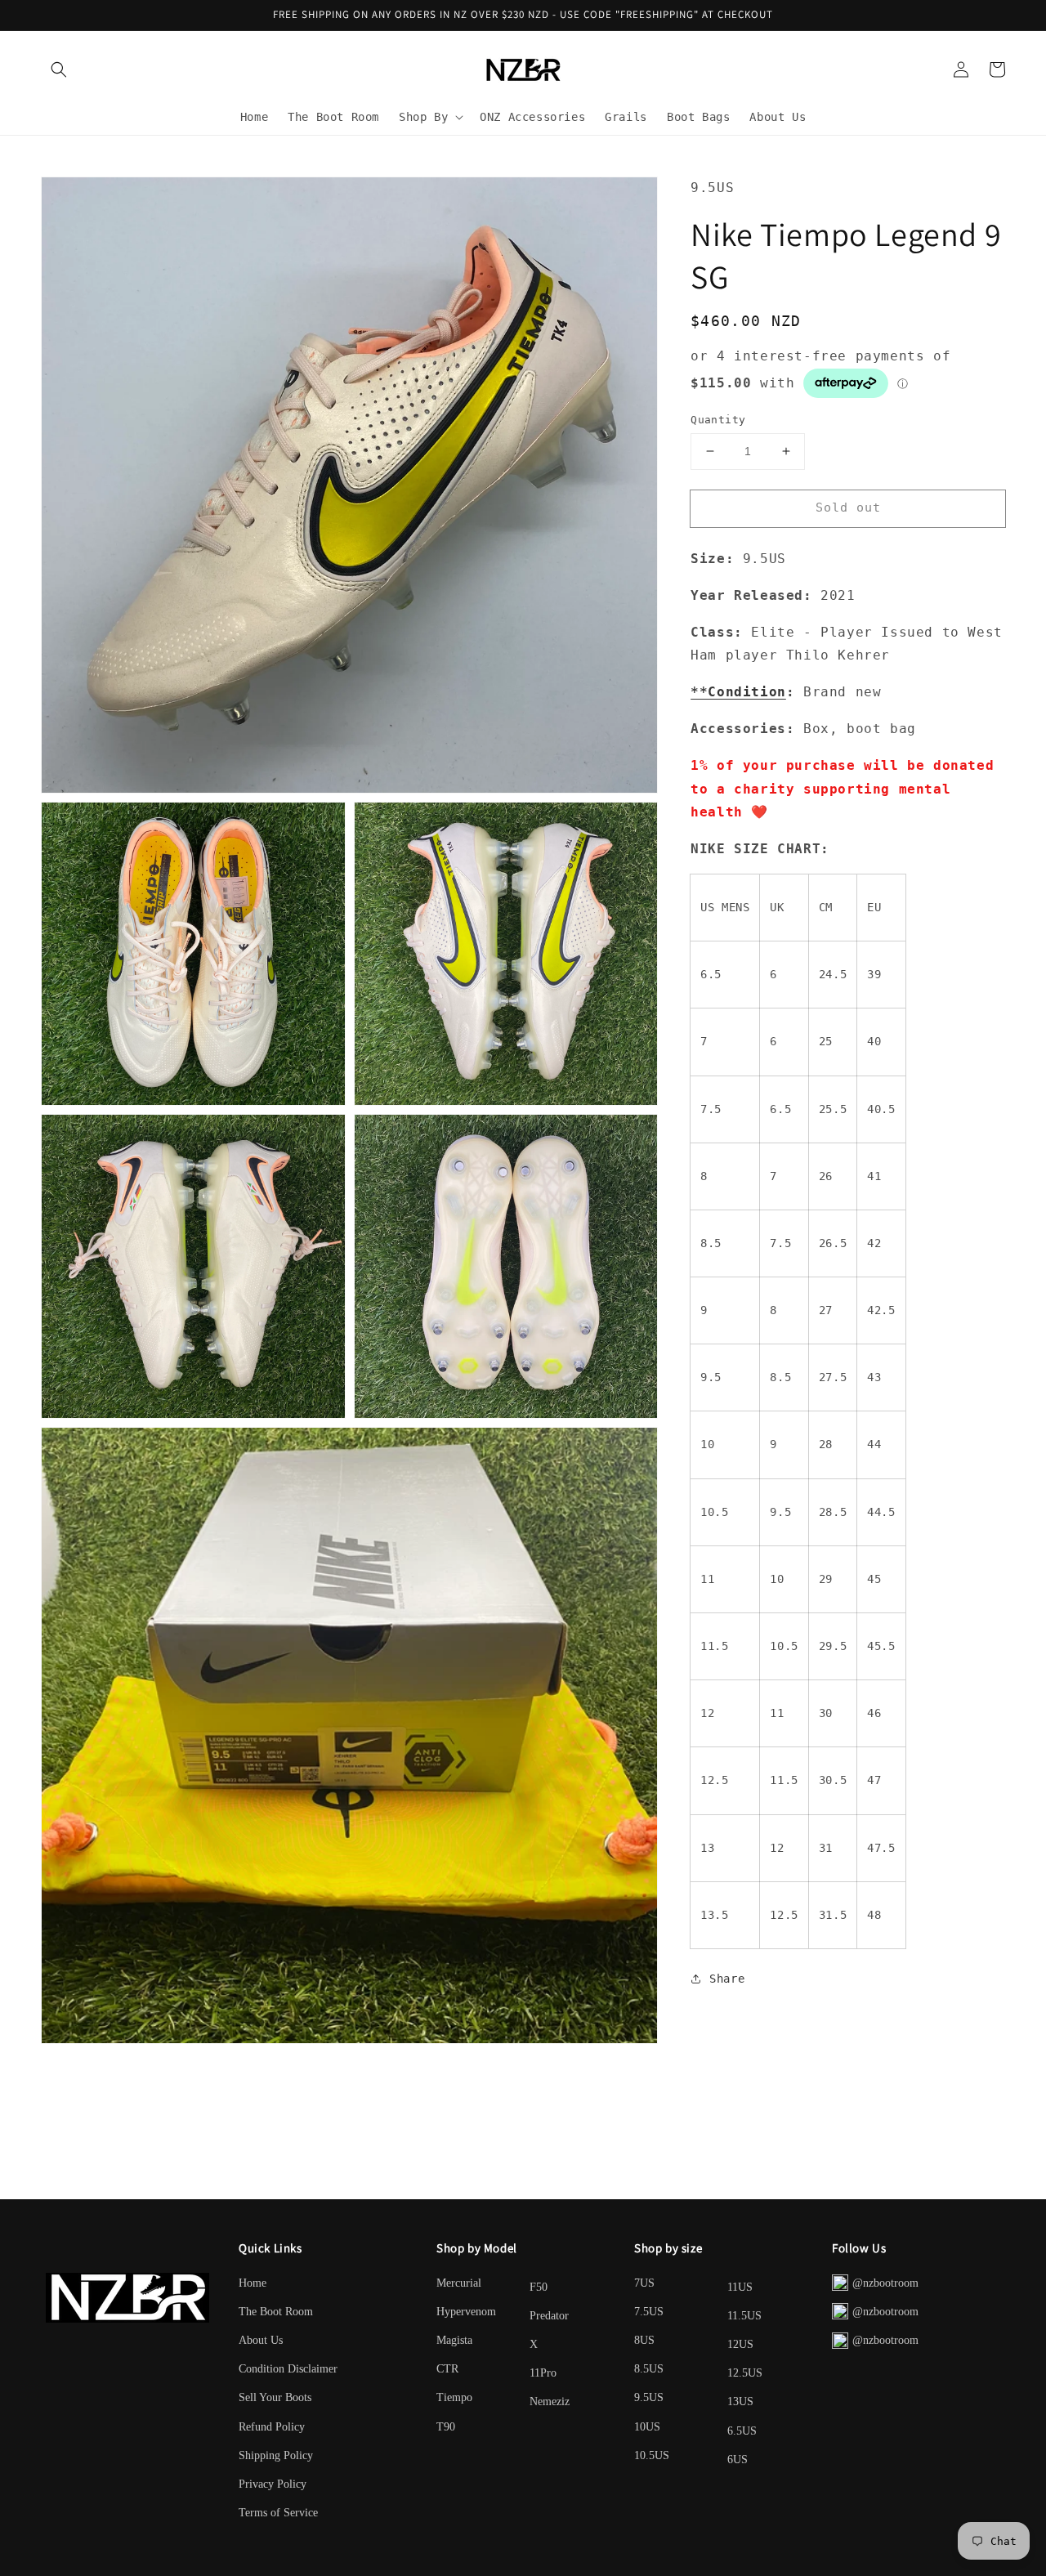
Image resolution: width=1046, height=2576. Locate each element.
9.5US (649, 2397)
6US (738, 2460)
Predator (549, 2316)
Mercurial (459, 2283)
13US (740, 2402)
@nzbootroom (885, 2283)
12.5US (745, 2373)
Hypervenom (466, 2312)
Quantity (718, 420)
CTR (447, 2369)
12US (740, 2344)
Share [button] (727, 1979)
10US (647, 2427)
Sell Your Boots (275, 2397)
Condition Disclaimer (288, 2369)
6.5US (742, 2431)
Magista (454, 2340)
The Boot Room (276, 2312)
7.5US (649, 2312)
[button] (59, 69)
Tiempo (454, 2397)
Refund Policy (272, 2427)
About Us (261, 2340)
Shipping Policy (276, 2455)
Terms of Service (278, 2513)
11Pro (543, 2373)
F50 (539, 2287)
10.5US (652, 2455)
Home (253, 2283)
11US (740, 2287)
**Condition (738, 692)
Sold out (848, 508)
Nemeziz (550, 2402)
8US (644, 2340)
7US (644, 2283)
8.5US (649, 2369)
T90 (446, 2427)
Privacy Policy (273, 2484)
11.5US (744, 2316)
